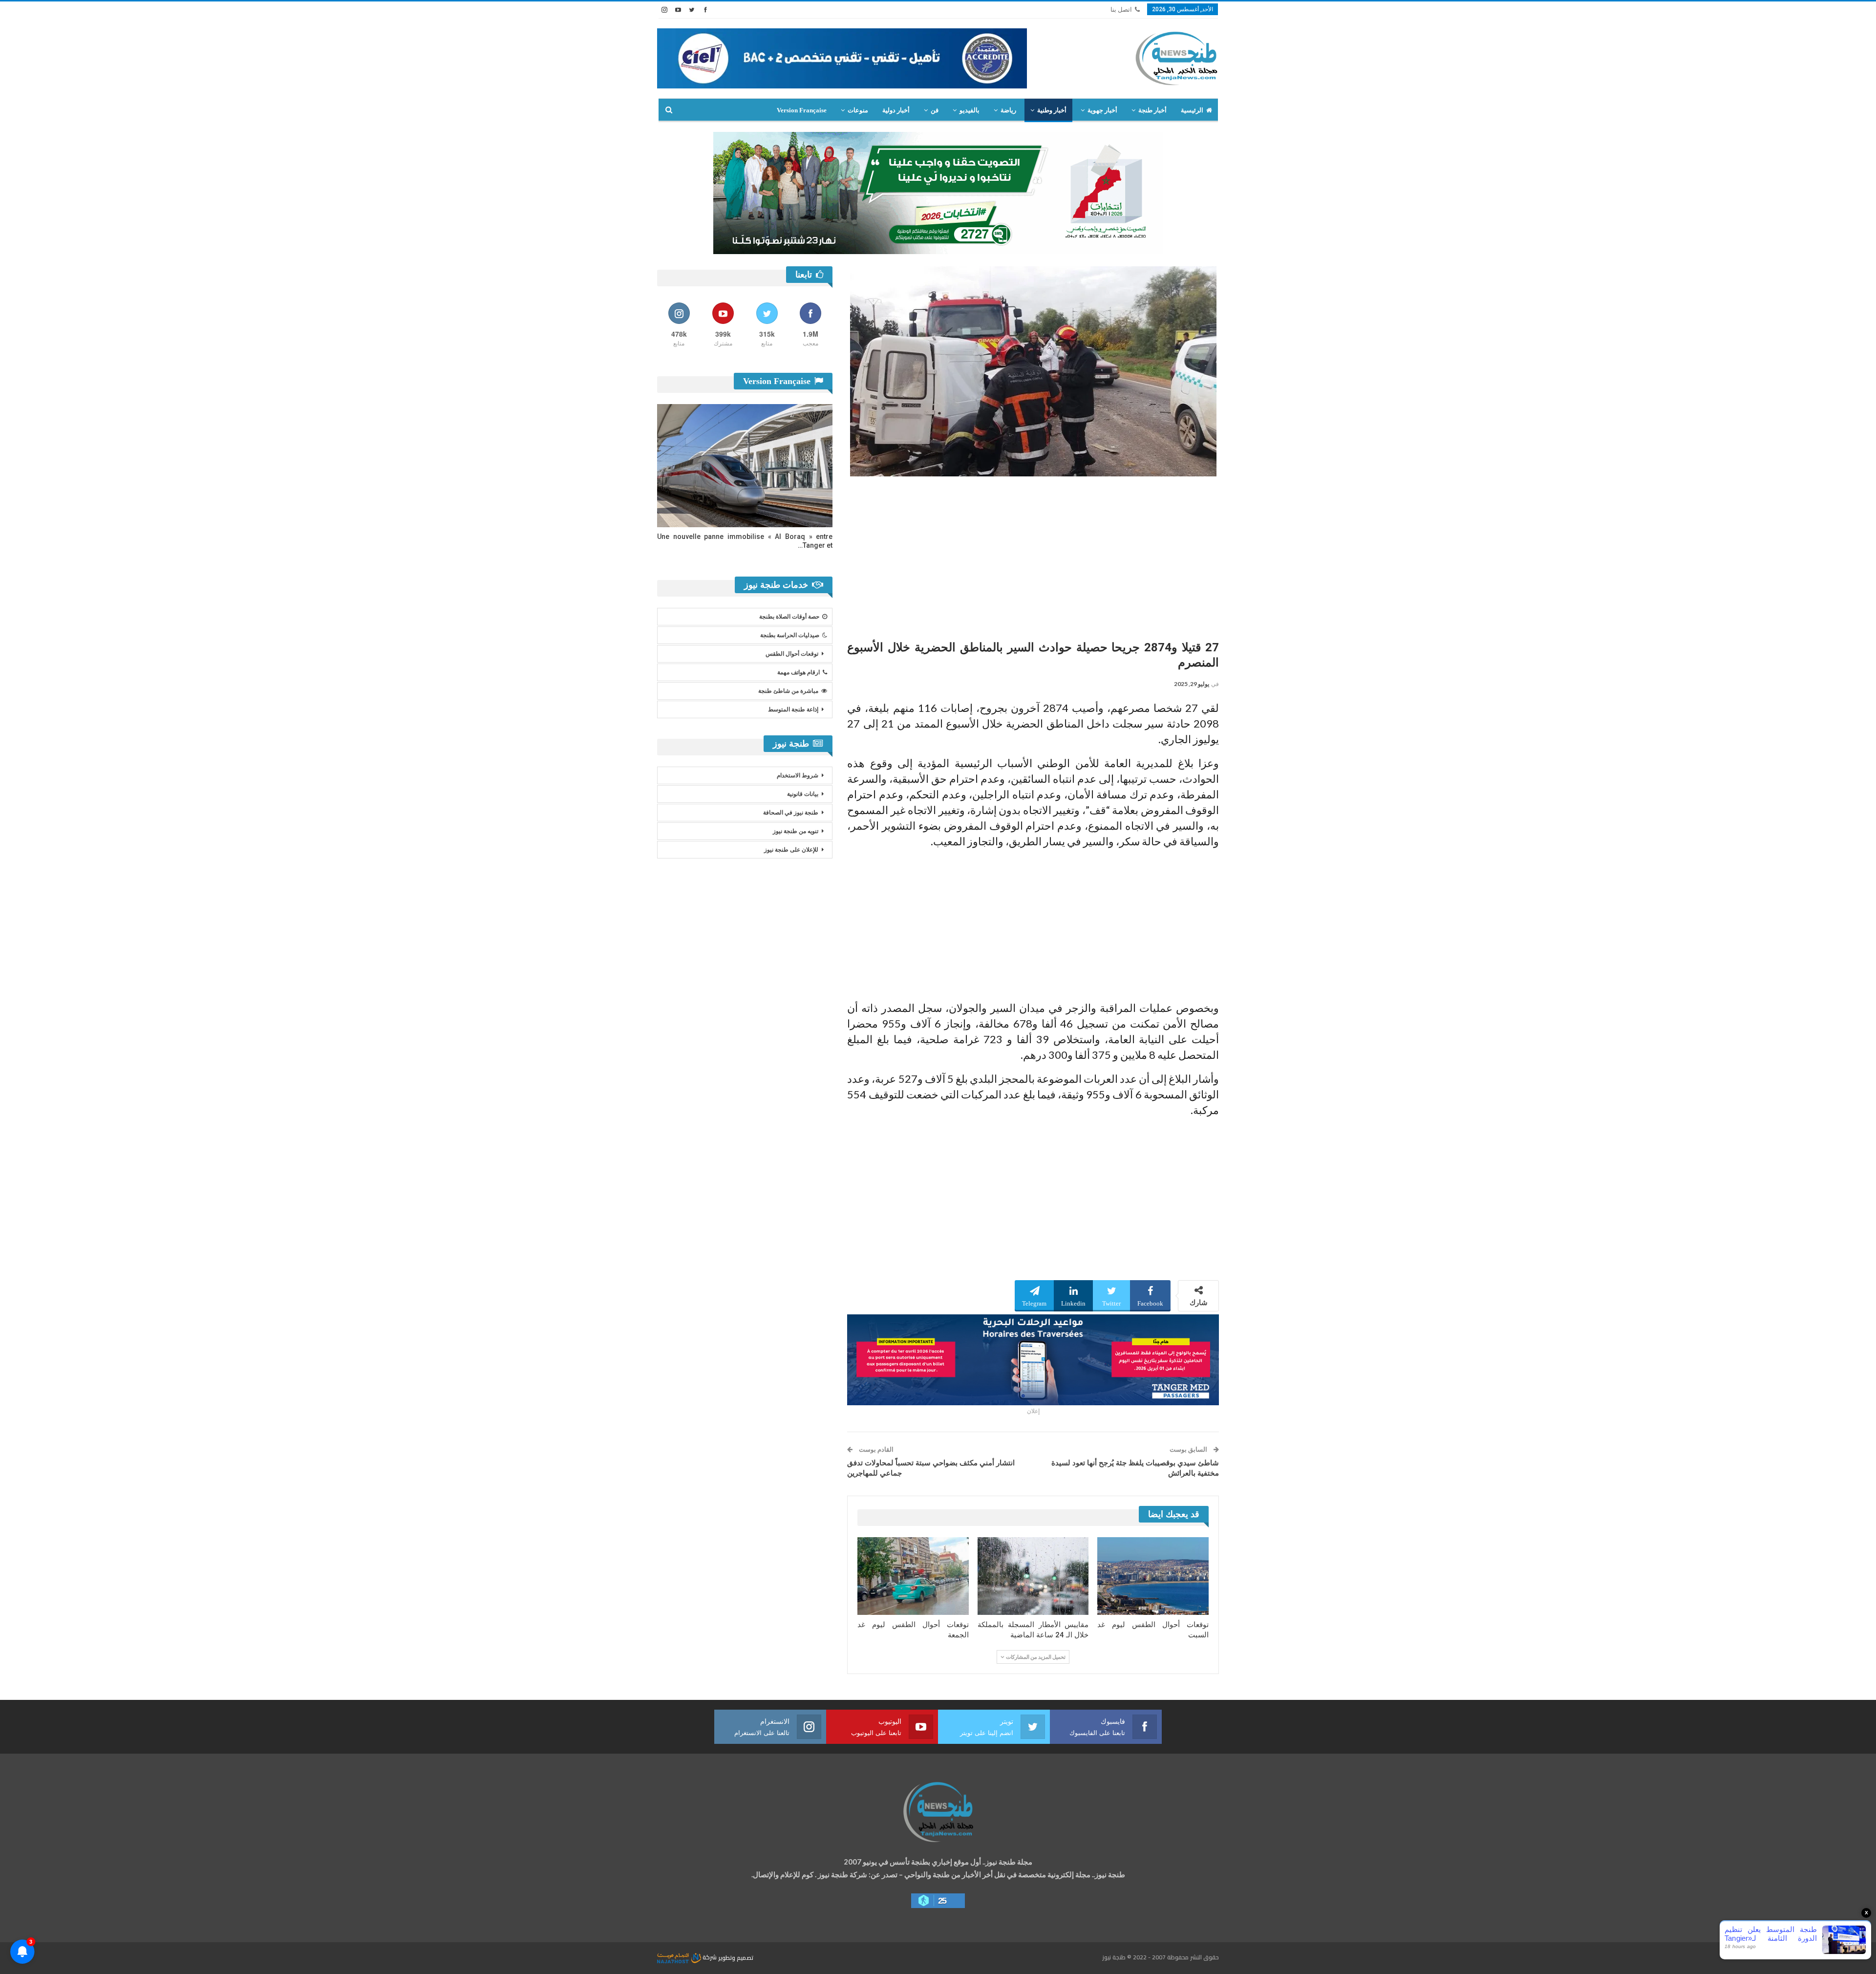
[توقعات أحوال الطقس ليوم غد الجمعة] (913, 1576)
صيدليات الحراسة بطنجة (790, 635)
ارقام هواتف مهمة (799, 672)
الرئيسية (1192, 110)
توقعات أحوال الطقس (792, 654)
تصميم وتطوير (736, 1957)
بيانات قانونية (803, 794)
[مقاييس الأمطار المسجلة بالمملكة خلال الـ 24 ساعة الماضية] (1033, 1576)
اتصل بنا (1121, 10)
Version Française (802, 110)
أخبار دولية (896, 110)
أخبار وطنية (1052, 110)
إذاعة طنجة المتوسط (793, 709)
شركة (710, 1957)
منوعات (858, 110)
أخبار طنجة (1152, 110)
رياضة (1008, 110)
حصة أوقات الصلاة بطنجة (789, 617)
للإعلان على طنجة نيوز (791, 850)
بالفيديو (970, 110)
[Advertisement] (1033, 555)
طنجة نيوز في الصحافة (791, 813)
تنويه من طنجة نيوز (796, 831)
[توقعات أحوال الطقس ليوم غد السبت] (1153, 1576)
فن (935, 110)
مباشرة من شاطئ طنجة (788, 691)
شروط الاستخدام (798, 775)
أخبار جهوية (1102, 110)
